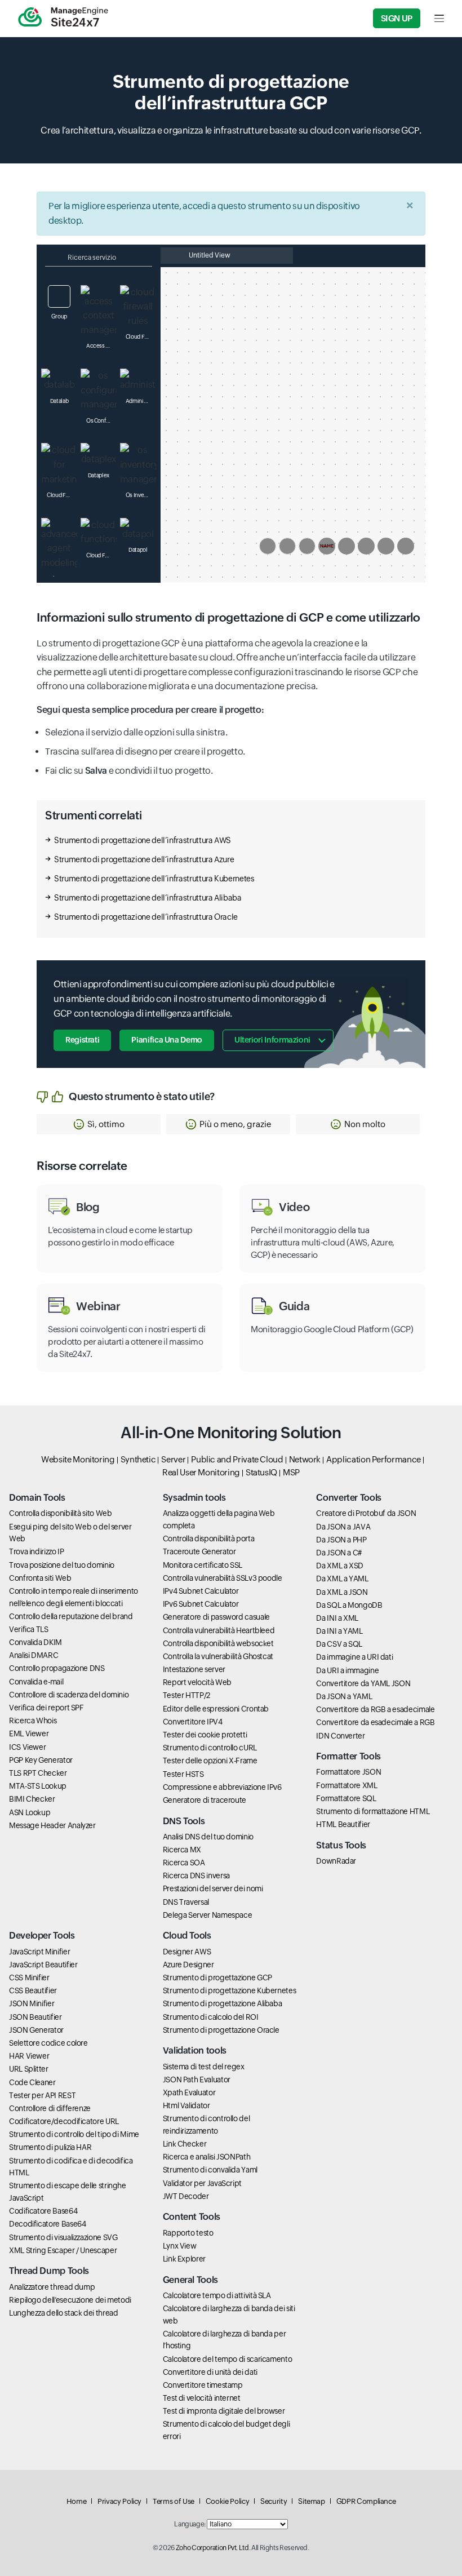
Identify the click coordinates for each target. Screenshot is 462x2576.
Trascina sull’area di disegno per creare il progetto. (145, 751)
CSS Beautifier (33, 1990)
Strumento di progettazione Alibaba (223, 2003)
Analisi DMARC (34, 1655)
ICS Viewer (27, 1747)
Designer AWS (187, 1952)
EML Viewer (29, 1733)
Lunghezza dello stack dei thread (63, 2313)
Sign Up (397, 18)
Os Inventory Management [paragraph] (141, 495)
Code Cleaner (32, 2082)
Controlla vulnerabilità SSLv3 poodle (223, 1578)
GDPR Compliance (366, 2501)
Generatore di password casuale (216, 1617)
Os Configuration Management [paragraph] (101, 421)
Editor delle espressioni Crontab (216, 1709)
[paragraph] (231, 710)
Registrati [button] (82, 1040)
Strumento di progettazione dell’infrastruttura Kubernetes (154, 879)
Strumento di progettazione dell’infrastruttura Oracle (146, 917)
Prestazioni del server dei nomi (213, 1888)
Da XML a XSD (340, 1566)
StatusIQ (261, 1472)
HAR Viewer (29, 2056)
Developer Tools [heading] (42, 1936)
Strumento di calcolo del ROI (211, 2017)
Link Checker (185, 2144)
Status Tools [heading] (341, 1845)
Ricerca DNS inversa (196, 1876)
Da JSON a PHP (341, 1540)
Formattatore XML (346, 1785)
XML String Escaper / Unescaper (63, 2250)
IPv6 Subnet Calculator (201, 1604)
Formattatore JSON (348, 1772)
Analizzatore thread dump (52, 2287)
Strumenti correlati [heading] (93, 815)
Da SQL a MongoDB (349, 1605)
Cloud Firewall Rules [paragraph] (141, 337)
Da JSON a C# (339, 1553)
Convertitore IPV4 (193, 1722)
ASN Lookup (30, 1812)
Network (305, 1459)
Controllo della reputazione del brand (71, 1616)
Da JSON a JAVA (343, 1527)
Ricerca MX (182, 1850)
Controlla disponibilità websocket (218, 1643)
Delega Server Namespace (208, 1915)
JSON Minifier (32, 2003)
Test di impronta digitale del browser (224, 2411)
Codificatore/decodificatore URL (64, 2121)
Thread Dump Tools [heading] (49, 2271)
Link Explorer (184, 2259)
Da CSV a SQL (339, 1644)
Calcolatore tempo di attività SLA (217, 2295)
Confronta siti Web (40, 1578)
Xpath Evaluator (189, 2092)
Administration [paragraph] (141, 401)
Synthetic (138, 1459)
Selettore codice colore (48, 2043)
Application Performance (374, 1459)
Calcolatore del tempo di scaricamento (228, 2359)
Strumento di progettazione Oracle (221, 2030)
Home (77, 2501)
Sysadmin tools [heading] (194, 1498)
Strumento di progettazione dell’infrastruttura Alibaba (148, 898)
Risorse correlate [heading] (82, 1166)
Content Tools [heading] (192, 2217)
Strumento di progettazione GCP (217, 1978)
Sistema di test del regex (204, 2067)
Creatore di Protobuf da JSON (366, 1513)
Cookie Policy (227, 2501)
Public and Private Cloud (237, 1459)
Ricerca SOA (184, 1863)
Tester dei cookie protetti (205, 1735)
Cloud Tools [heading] (187, 1936)
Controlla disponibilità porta (209, 1538)
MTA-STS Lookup (38, 1786)
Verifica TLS (29, 1629)
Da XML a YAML (342, 1579)
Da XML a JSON (342, 1592)
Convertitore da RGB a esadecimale (375, 1709)
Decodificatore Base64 (47, 2224)
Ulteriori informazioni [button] (272, 1040)
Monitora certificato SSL (203, 1565)
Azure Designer (188, 1965)
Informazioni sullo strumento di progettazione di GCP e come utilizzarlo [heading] (228, 618)
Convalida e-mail (36, 1682)
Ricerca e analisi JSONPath (207, 2157)
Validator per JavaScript (202, 2183)
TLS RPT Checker (38, 1773)
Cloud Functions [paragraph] (101, 555)
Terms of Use (174, 2501)
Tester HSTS (183, 1774)
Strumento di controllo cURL (210, 1748)
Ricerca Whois (33, 1721)
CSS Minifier (29, 1978)
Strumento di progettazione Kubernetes (230, 1990)
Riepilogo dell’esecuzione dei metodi (70, 2300)
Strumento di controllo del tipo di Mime (74, 2134)
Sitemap (311, 2501)
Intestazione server (194, 1669)
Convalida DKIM (35, 1642)
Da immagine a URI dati (354, 1657)
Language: (190, 2524)
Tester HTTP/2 (186, 1695)
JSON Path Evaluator (197, 2080)
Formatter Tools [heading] (348, 1756)
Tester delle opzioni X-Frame (210, 1761)
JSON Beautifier (35, 2017)
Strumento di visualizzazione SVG (63, 2237)
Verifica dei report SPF (46, 1708)
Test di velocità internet (202, 2398)
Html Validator (186, 2105)
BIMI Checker (32, 1799)
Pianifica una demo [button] (167, 1040)
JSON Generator (36, 2030)
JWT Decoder (186, 2196)
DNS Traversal (186, 1902)
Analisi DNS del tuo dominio (208, 1837)
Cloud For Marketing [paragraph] (62, 495)
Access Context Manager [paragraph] (101, 346)
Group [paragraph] (59, 316)
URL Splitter (29, 2069)
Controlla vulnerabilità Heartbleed (219, 1630)
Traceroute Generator (199, 1551)
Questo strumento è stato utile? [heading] (142, 1096)
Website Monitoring (78, 1459)
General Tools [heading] (190, 2280)
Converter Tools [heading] (349, 1498)
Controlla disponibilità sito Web (60, 1513)
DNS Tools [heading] (184, 1821)
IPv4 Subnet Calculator (201, 1591)
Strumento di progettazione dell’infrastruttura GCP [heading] (231, 92)
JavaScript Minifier (39, 1952)
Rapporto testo (188, 2233)
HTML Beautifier (343, 1824)
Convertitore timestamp (203, 2385)
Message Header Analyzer (52, 1825)
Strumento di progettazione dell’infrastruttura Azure (144, 859)
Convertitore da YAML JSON (363, 1683)
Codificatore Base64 (43, 2211)
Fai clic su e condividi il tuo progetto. (129, 771)
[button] (99, 1124)
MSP (291, 1472)
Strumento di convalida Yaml (210, 2170)
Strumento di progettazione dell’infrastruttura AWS (143, 840)
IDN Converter (340, 1736)
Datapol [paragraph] (138, 550)
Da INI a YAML (339, 1631)
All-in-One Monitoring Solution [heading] (231, 1433)
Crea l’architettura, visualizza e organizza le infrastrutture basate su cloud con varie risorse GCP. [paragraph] (231, 130)
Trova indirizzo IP (37, 1551)
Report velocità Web (197, 1682)
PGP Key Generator (41, 1760)
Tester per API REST (42, 2095)
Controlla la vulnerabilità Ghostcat (218, 1656)
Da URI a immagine (347, 1670)
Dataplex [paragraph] (99, 475)
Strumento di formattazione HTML (373, 1811)
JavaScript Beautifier (43, 1965)
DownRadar (336, 1861)
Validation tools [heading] (195, 2050)
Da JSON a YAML (344, 1696)
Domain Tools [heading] (37, 1498)
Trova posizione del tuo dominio (62, 1565)
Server (173, 1459)
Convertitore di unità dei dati (210, 2372)
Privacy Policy (119, 2501)
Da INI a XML (337, 1618)
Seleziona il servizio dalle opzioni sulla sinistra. (136, 732)
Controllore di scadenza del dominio (69, 1695)
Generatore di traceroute (205, 1800)
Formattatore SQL (346, 1798)
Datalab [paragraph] (59, 401)
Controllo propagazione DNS (57, 1668)
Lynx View (180, 2246)
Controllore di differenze (50, 2108)
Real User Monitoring (201, 1472)
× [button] (410, 205)
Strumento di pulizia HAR (50, 2147)
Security (274, 2501)
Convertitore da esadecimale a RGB (375, 1722)
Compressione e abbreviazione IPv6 (222, 1787)
